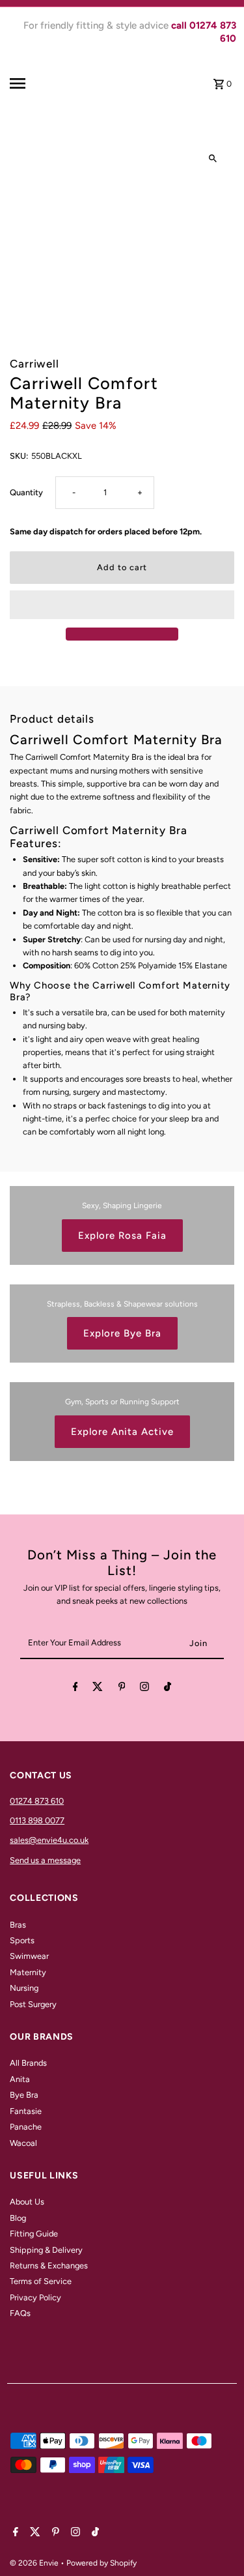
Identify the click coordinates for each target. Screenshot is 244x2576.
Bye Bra (24, 2095)
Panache (26, 2127)
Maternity (28, 1972)
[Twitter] (98, 1689)
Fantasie (26, 2111)
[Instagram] (144, 1689)
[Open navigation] (32, 83)
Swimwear (29, 1956)
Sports (22, 1940)
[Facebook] (75, 1689)
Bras (18, 1925)
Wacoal (23, 2143)
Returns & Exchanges (49, 2265)
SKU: (19, 456)
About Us (27, 2202)
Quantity (26, 492)
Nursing (24, 1988)
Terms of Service (41, 2281)
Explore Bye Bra (122, 1333)
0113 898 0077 (37, 1820)
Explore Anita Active (122, 1432)
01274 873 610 (37, 1801)
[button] (122, 605)
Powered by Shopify (102, 2563)
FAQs (20, 2313)
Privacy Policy (35, 2297)
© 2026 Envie (35, 2563)
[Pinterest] (122, 1689)
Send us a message (45, 1860)
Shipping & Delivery (46, 2250)
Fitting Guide (34, 2234)
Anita (20, 2079)
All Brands (28, 2063)
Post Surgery (33, 2004)
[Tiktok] (168, 1689)
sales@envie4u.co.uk (49, 1840)
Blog (18, 2218)
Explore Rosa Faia (122, 1236)
